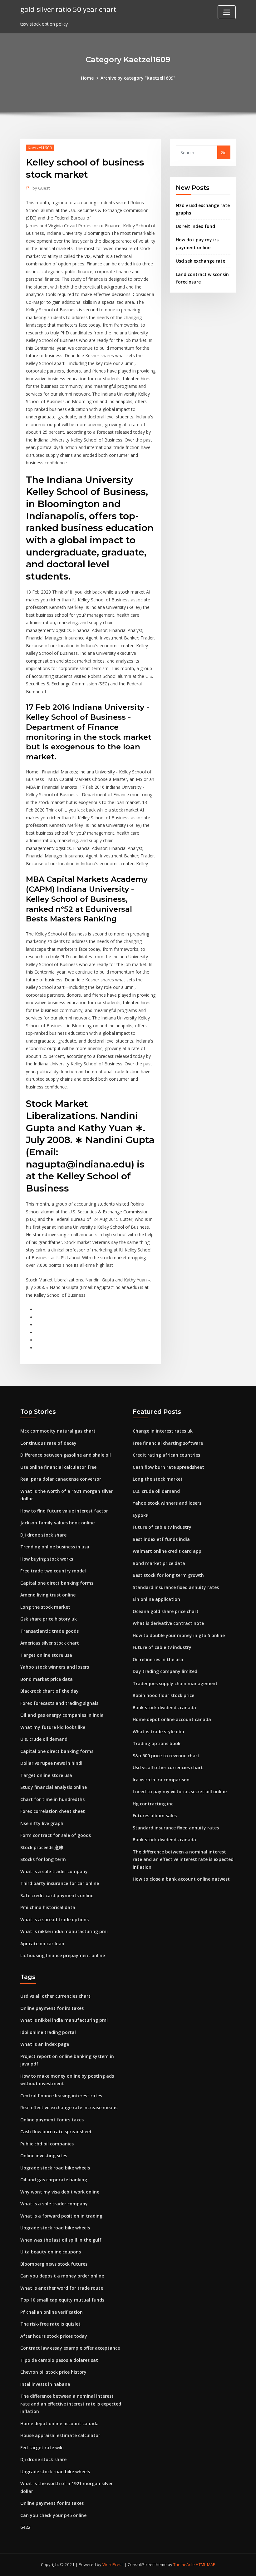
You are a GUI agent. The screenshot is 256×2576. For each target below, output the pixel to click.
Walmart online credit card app (167, 1551)
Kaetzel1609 (40, 148)
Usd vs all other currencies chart (168, 1767)
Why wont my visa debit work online (60, 2192)
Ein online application (156, 1599)
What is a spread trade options (54, 1920)
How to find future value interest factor (64, 1511)
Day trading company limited (165, 1671)
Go (224, 153)
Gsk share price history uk (49, 1619)
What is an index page (45, 2044)
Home (87, 78)
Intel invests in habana (45, 2384)
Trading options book (157, 1743)
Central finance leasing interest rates (61, 2096)
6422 (25, 2527)
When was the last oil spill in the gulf (61, 2240)
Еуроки (141, 1515)
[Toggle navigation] (227, 12)
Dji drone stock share (43, 1535)
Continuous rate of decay (48, 1443)
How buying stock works (47, 1559)
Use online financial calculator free (58, 1467)
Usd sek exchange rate (200, 261)
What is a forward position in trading (61, 2216)
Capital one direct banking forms (57, 1583)
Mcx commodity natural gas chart (58, 1431)
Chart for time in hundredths (52, 1799)
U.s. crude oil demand (44, 1739)
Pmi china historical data (48, 1907)
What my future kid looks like (53, 1727)
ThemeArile (184, 2564)
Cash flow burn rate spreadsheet (168, 1467)
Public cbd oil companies (47, 2144)
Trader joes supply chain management (175, 1683)
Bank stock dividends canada (164, 1707)
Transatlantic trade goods (49, 1631)
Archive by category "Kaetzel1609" (138, 78)
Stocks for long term (43, 1859)
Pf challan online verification (52, 2312)
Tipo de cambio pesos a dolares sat (59, 2360)
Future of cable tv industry (162, 1527)
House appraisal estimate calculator (60, 2435)
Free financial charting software (168, 1443)
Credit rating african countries (166, 1455)
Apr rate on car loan (42, 1944)
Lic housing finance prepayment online (63, 1955)
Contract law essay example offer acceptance (70, 2348)
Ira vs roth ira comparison (161, 1780)
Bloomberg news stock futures (54, 2264)
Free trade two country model (53, 1571)
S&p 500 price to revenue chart (166, 1756)
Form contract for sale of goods (56, 1835)
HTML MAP (206, 2564)
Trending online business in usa (55, 1547)
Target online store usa (46, 1655)
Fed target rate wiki (42, 2448)
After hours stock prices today (54, 2336)
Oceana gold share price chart (166, 1611)
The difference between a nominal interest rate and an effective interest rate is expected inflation (183, 1859)
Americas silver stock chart (50, 1643)
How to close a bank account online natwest (181, 1879)
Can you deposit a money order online (62, 2276)
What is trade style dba (158, 1732)
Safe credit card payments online (57, 1895)
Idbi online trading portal (48, 2032)
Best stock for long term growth (168, 1575)
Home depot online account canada (172, 1719)
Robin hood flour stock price (163, 1695)
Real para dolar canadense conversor (61, 1479)
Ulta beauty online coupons (51, 2252)
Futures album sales (155, 1816)
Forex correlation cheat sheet (53, 1811)
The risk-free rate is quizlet (50, 2324)
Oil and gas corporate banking (54, 2180)
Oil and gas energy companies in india (62, 1715)
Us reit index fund (195, 226)
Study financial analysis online (54, 1787)
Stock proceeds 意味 (42, 1847)
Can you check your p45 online (53, 2515)
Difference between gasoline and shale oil (66, 1455)
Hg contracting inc (153, 1804)
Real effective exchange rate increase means (69, 2107)
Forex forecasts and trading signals (59, 1703)
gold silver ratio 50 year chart (68, 9)
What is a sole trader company (54, 1871)
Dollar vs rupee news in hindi (51, 1763)
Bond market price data (47, 1679)
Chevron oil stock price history (53, 2372)
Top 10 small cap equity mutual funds (62, 2300)
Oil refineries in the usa (158, 1659)
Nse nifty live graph (42, 1823)
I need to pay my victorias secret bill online (180, 1791)
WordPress (113, 2564)
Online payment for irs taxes (52, 2008)
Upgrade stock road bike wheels (55, 2168)
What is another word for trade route (62, 2288)
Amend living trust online (48, 1595)
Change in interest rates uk (163, 1431)
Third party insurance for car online (60, 1883)
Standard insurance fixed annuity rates (176, 1587)
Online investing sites (44, 2156)
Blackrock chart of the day (49, 1691)
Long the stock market (45, 1607)
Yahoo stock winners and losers (55, 1667)
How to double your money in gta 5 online (179, 1635)
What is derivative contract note (168, 1623)
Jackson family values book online (57, 1523)
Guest (41, 188)
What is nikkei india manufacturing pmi (64, 1931)
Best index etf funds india (161, 1539)
